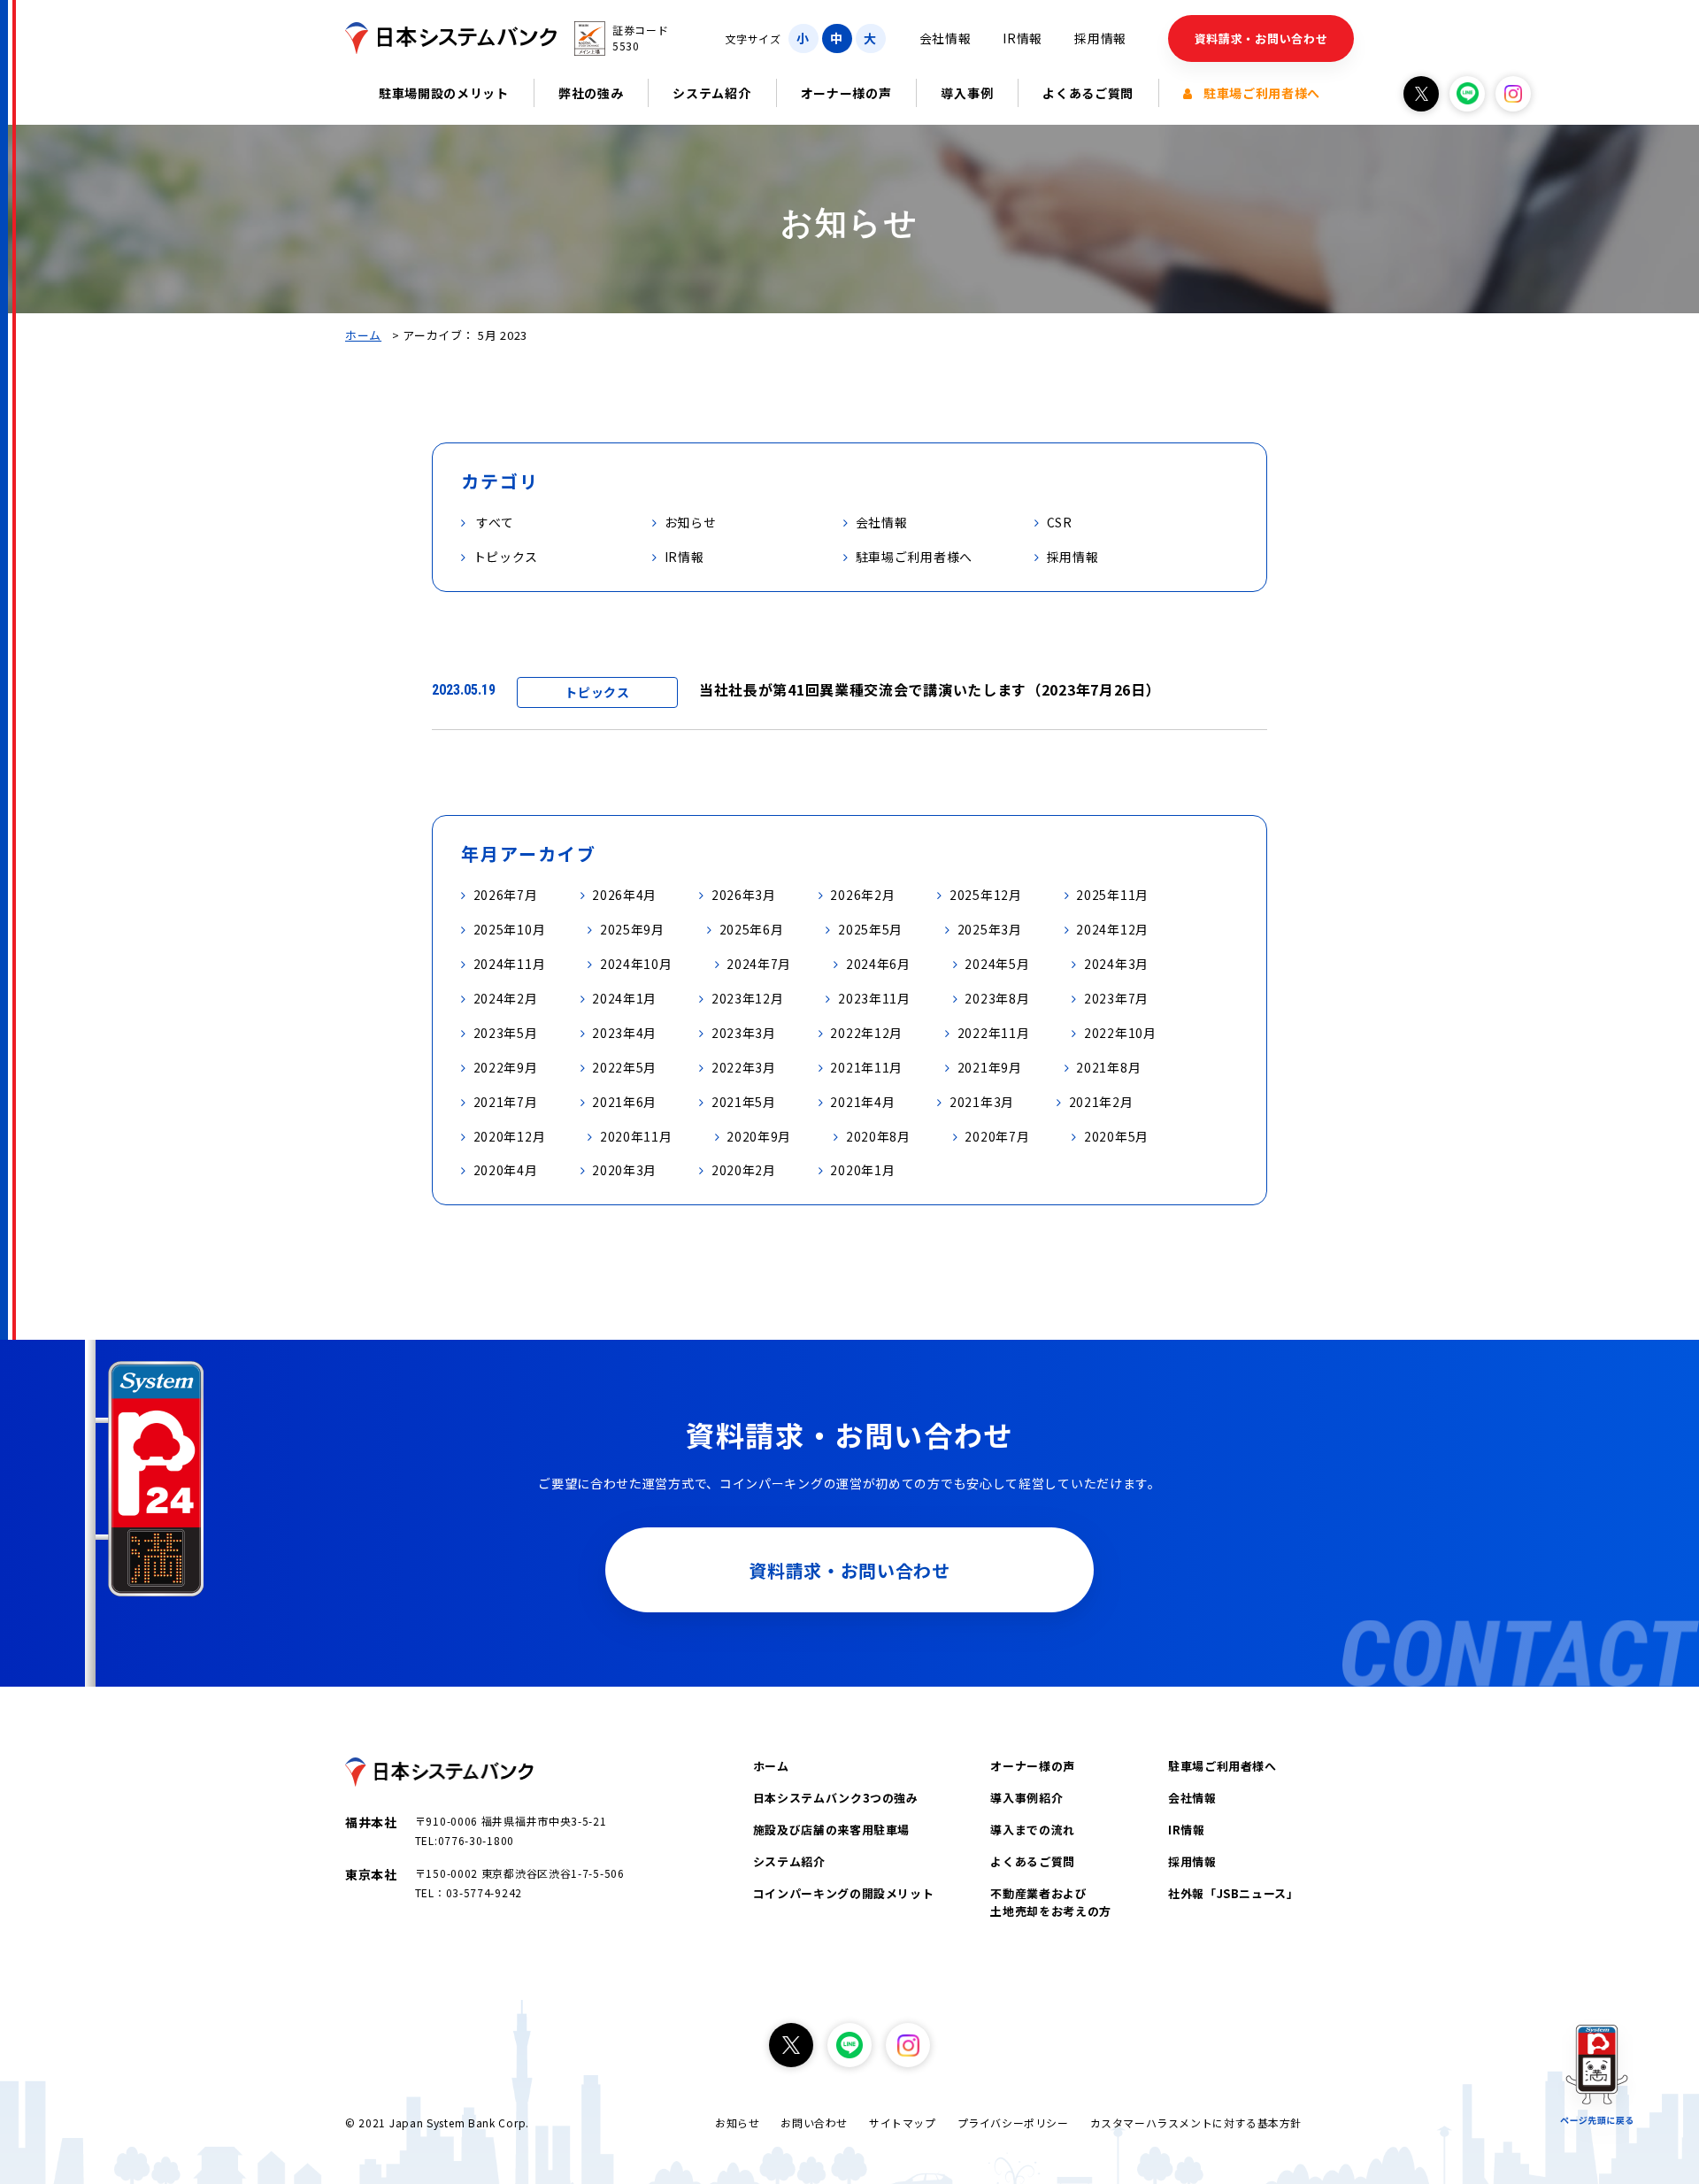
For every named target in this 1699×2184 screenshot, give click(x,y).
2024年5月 (997, 964)
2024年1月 (624, 998)
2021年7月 (506, 1102)
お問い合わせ (814, 2122)
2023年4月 (624, 1033)
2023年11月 (874, 998)
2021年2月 (1101, 1102)
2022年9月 (506, 1067)
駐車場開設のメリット (444, 93)
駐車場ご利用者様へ (1262, 93)
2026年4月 (624, 895)
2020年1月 (862, 1170)
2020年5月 (1116, 1136)
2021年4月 (862, 1102)
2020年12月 (510, 1136)
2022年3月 (744, 1067)
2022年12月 (866, 1033)
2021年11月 (866, 1067)
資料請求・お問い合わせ (1261, 38)
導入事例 (967, 93)
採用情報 (1100, 38)
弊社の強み (591, 93)
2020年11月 (636, 1136)
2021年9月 (990, 1067)
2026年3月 (744, 895)
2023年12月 (748, 998)
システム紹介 (711, 93)
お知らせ (737, 2122)
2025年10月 (510, 929)
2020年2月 (744, 1170)
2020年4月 (506, 1170)
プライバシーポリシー (1013, 2122)
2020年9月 (759, 1136)
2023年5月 (506, 1033)
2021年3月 (982, 1102)
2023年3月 (744, 1033)
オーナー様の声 (846, 93)
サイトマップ (903, 2122)
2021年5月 (744, 1102)
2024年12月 (1112, 929)
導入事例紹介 (1026, 1798)
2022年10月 (1120, 1033)
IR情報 (1022, 38)
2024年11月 (510, 964)
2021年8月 (1108, 1067)
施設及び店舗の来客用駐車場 (831, 1830)
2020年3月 (624, 1170)
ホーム (363, 335)
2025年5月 (870, 929)
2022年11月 (994, 1033)
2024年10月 (636, 964)
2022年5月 (624, 1067)
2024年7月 (759, 964)
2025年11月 (1112, 895)
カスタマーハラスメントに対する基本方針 (1196, 2122)
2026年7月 (506, 895)
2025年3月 (990, 929)
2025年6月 (752, 929)
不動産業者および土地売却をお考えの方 (1051, 1902)
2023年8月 (997, 998)
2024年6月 (878, 964)
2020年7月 (997, 1136)
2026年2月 (862, 895)
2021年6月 (624, 1102)
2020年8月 (878, 1136)
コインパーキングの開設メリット (844, 1893)
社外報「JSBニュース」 (1234, 1893)
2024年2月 (506, 998)
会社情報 (946, 38)
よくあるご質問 (1088, 93)
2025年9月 (632, 929)
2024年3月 (1116, 964)
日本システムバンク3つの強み (836, 1798)
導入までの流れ (1033, 1830)
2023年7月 (1116, 998)
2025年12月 (986, 895)
